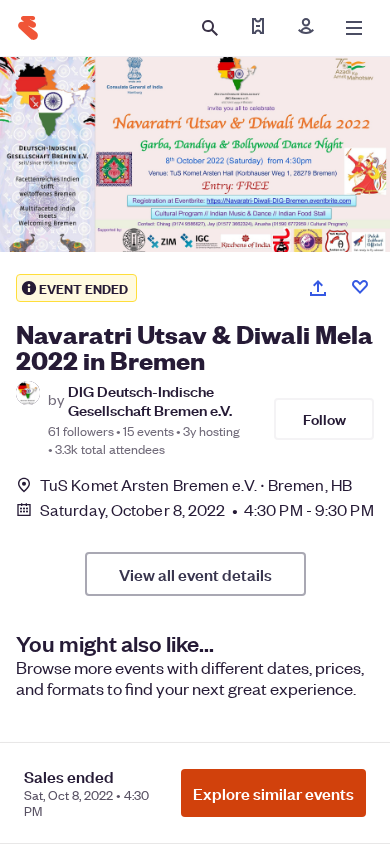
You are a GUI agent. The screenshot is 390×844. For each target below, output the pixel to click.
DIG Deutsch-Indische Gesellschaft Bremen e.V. (150, 400)
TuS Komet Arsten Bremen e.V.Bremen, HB (196, 484)
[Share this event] (318, 288)
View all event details (195, 574)
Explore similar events (273, 793)
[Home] (28, 28)
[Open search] (210, 28)
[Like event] (360, 287)
